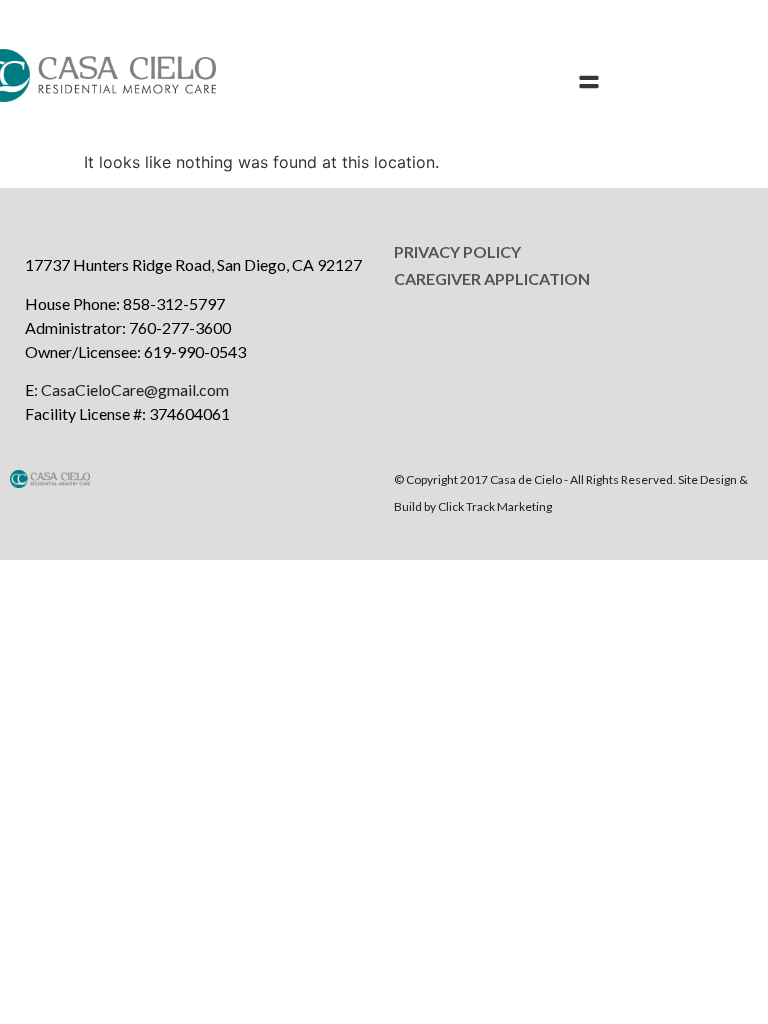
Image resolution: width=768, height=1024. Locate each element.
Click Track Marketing (495, 506)
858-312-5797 (174, 303)
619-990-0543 (195, 351)
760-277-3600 (180, 327)
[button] (589, 82)
